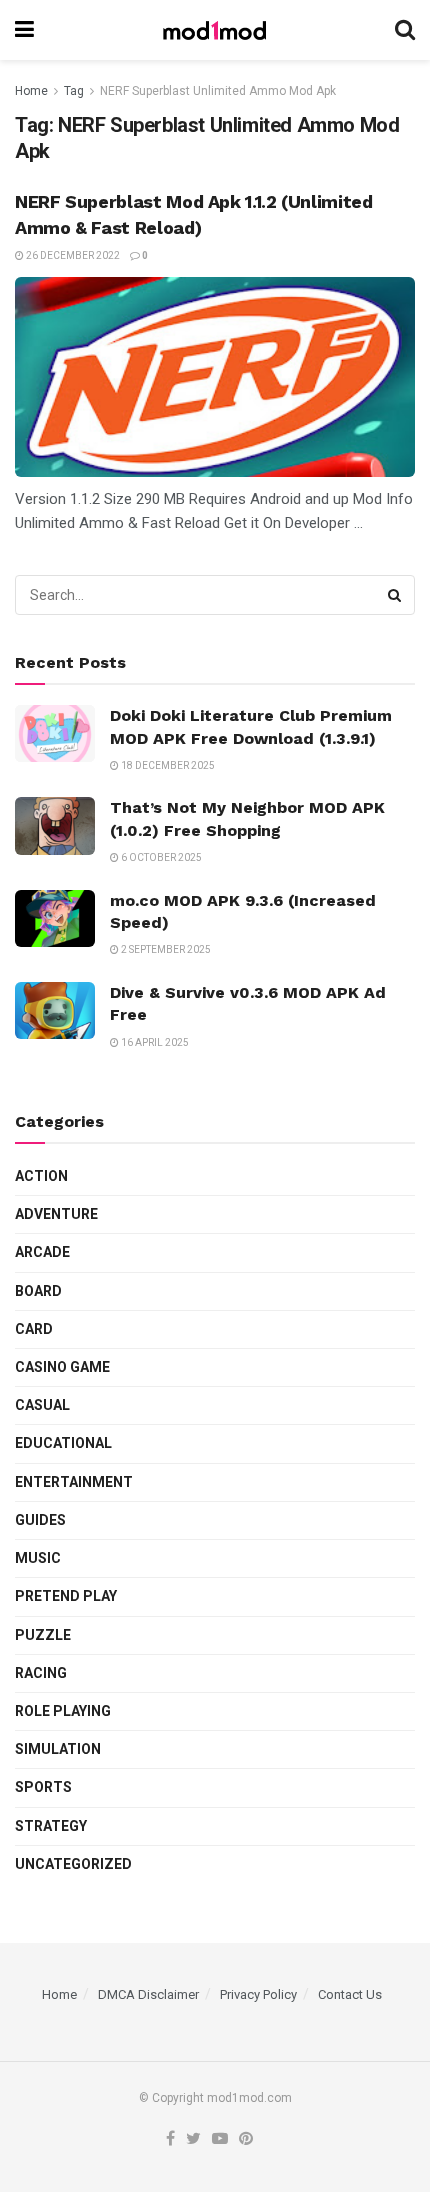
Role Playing (63, 1711)
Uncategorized (73, 1864)
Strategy (51, 1826)
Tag (74, 91)
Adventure (56, 1214)
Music (38, 1558)
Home (31, 91)
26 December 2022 (72, 255)
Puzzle (43, 1635)
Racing (41, 1673)
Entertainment (74, 1482)
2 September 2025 (165, 949)
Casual (42, 1405)
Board (38, 1291)
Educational (63, 1443)
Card (34, 1329)
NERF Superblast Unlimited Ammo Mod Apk (218, 91)
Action (41, 1176)
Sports (43, 1787)
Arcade (42, 1252)
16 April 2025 (154, 1042)
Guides (40, 1520)
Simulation (58, 1749)
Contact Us (350, 1994)
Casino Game (62, 1367)
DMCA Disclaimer (148, 1994)
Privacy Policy (258, 1994)
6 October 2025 (160, 857)
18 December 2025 (167, 765)
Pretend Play (66, 1596)
